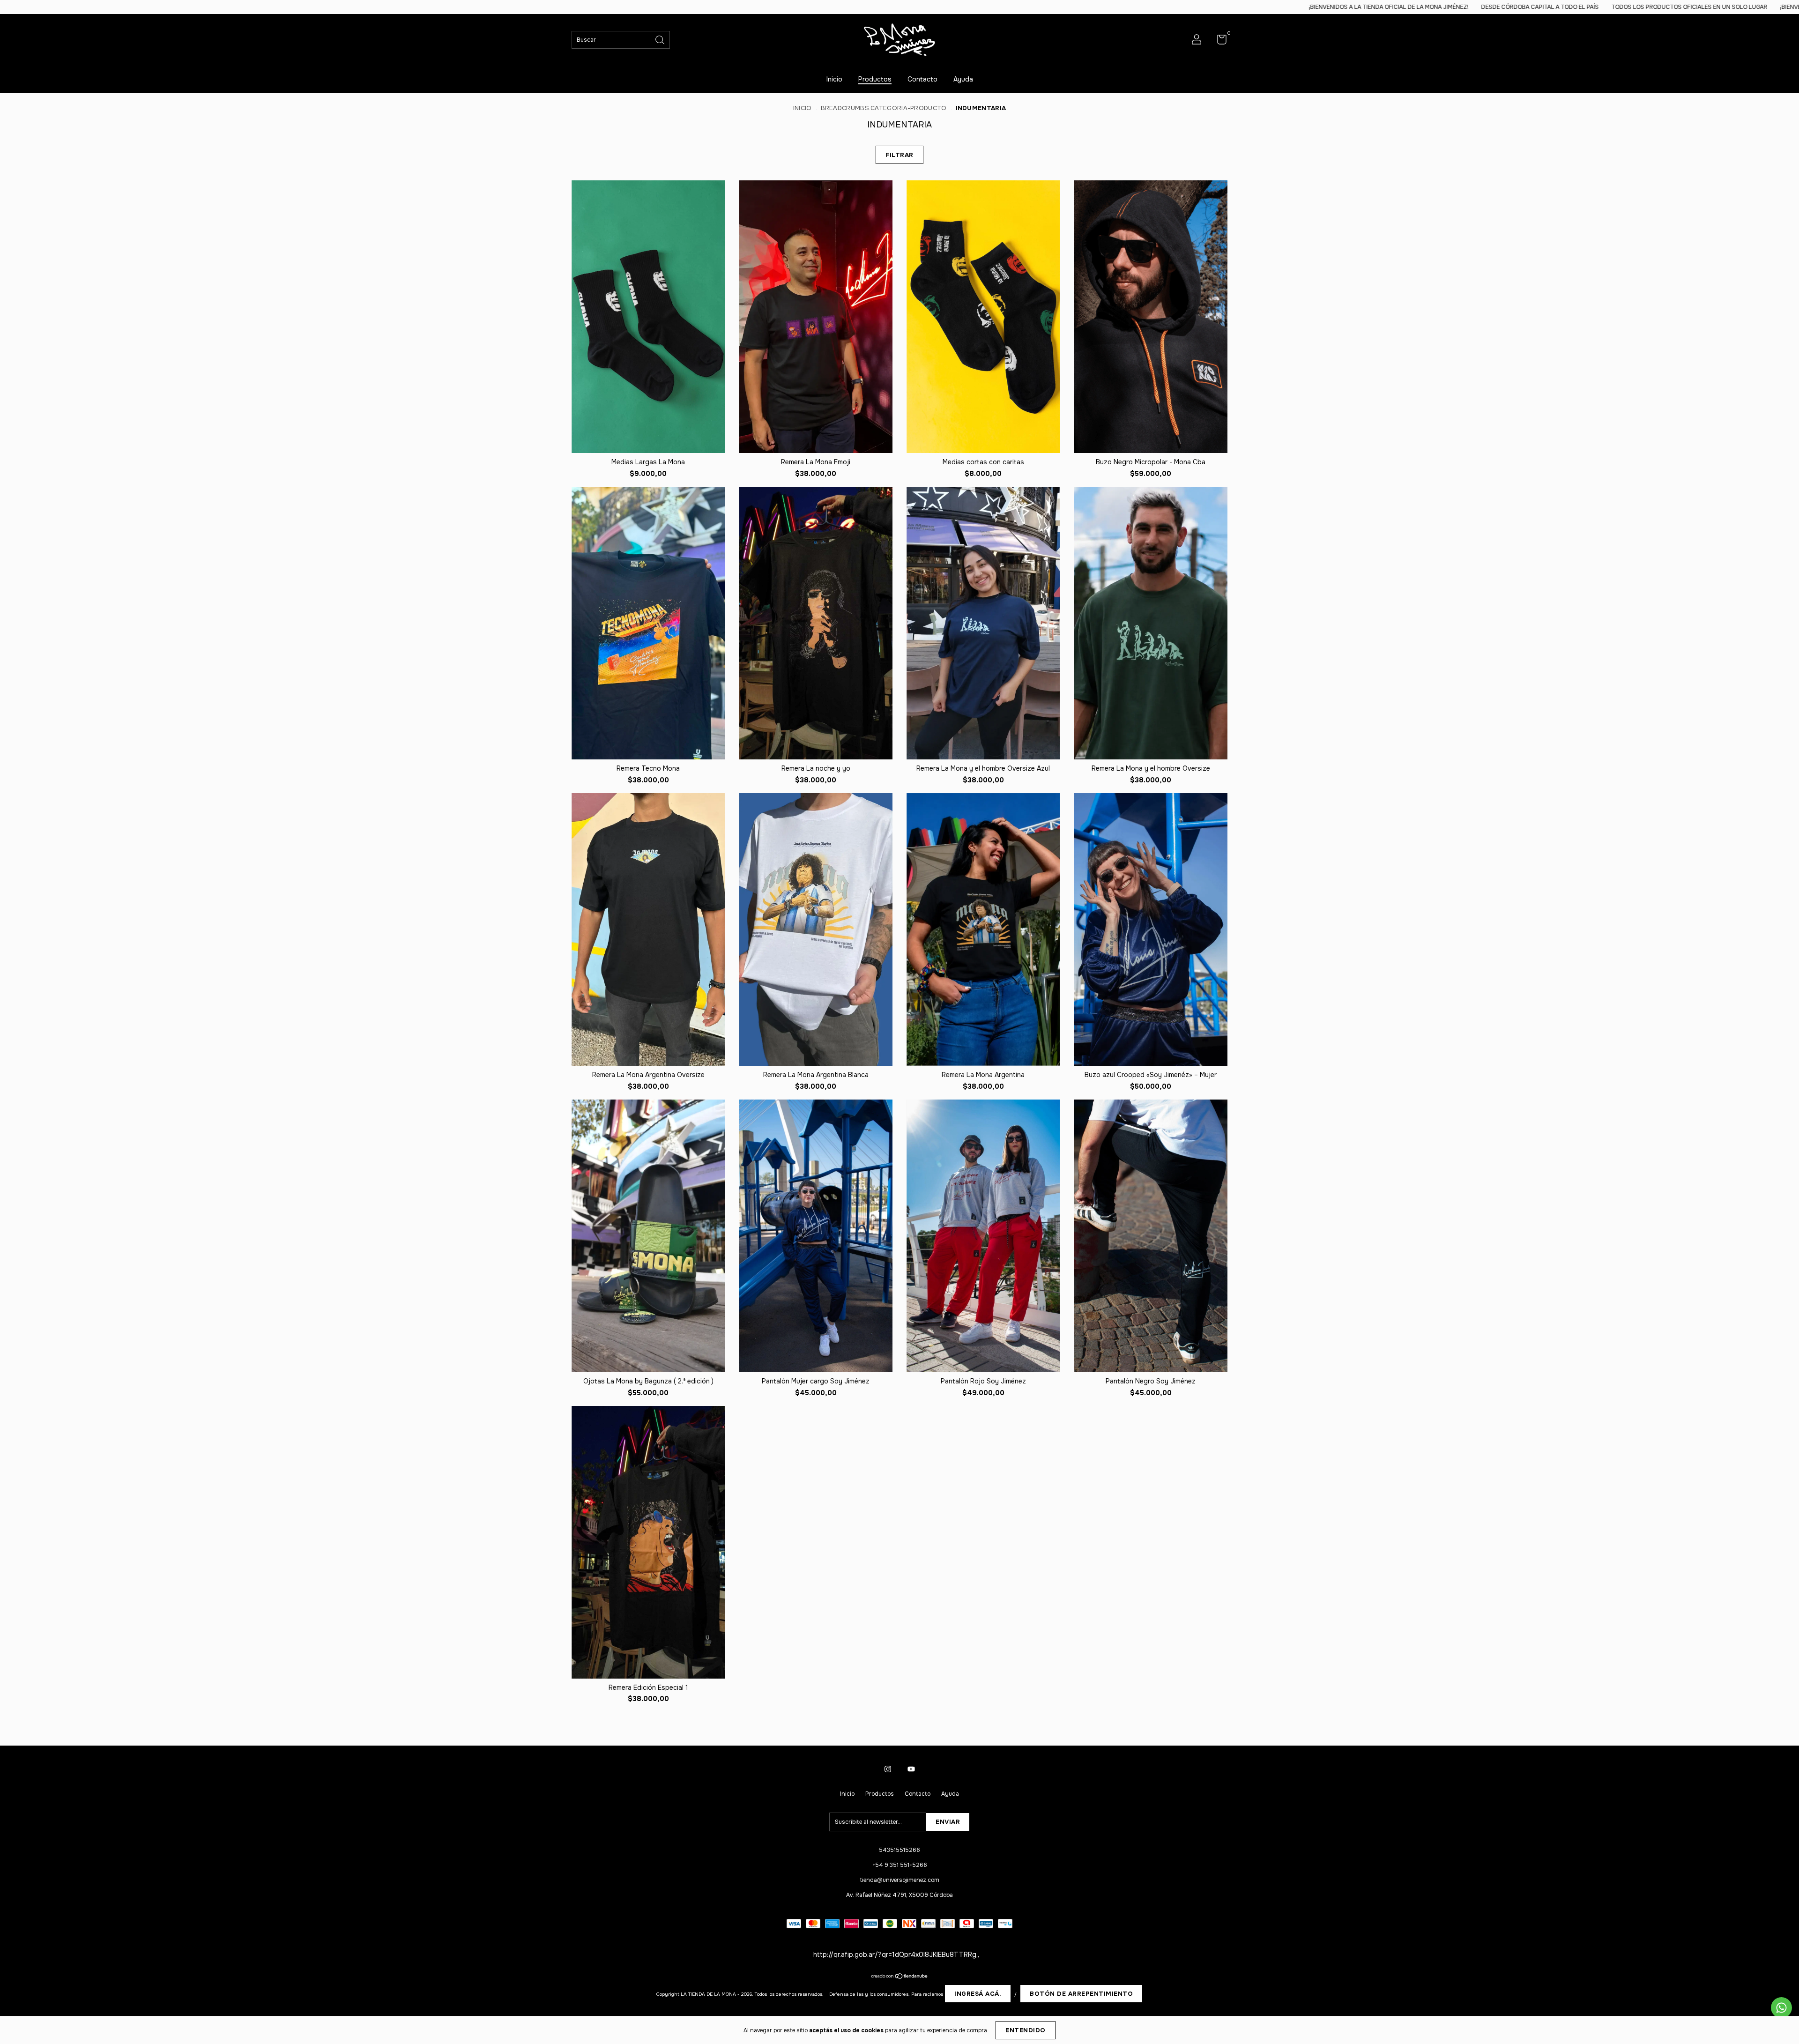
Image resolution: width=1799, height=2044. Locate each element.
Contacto (922, 79)
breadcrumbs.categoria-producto (884, 108)
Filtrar (899, 155)
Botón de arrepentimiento (1081, 1994)
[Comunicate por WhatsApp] (1781, 2008)
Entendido (1026, 2030)
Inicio (834, 79)
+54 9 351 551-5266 (900, 1865)
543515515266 (899, 1850)
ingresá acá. (978, 1994)
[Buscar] (661, 39)
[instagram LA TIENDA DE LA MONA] (888, 1769)
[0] (1218, 42)
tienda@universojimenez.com (900, 1880)
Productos (875, 79)
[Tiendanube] (900, 1977)
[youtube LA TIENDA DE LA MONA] (911, 1769)
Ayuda (963, 79)
